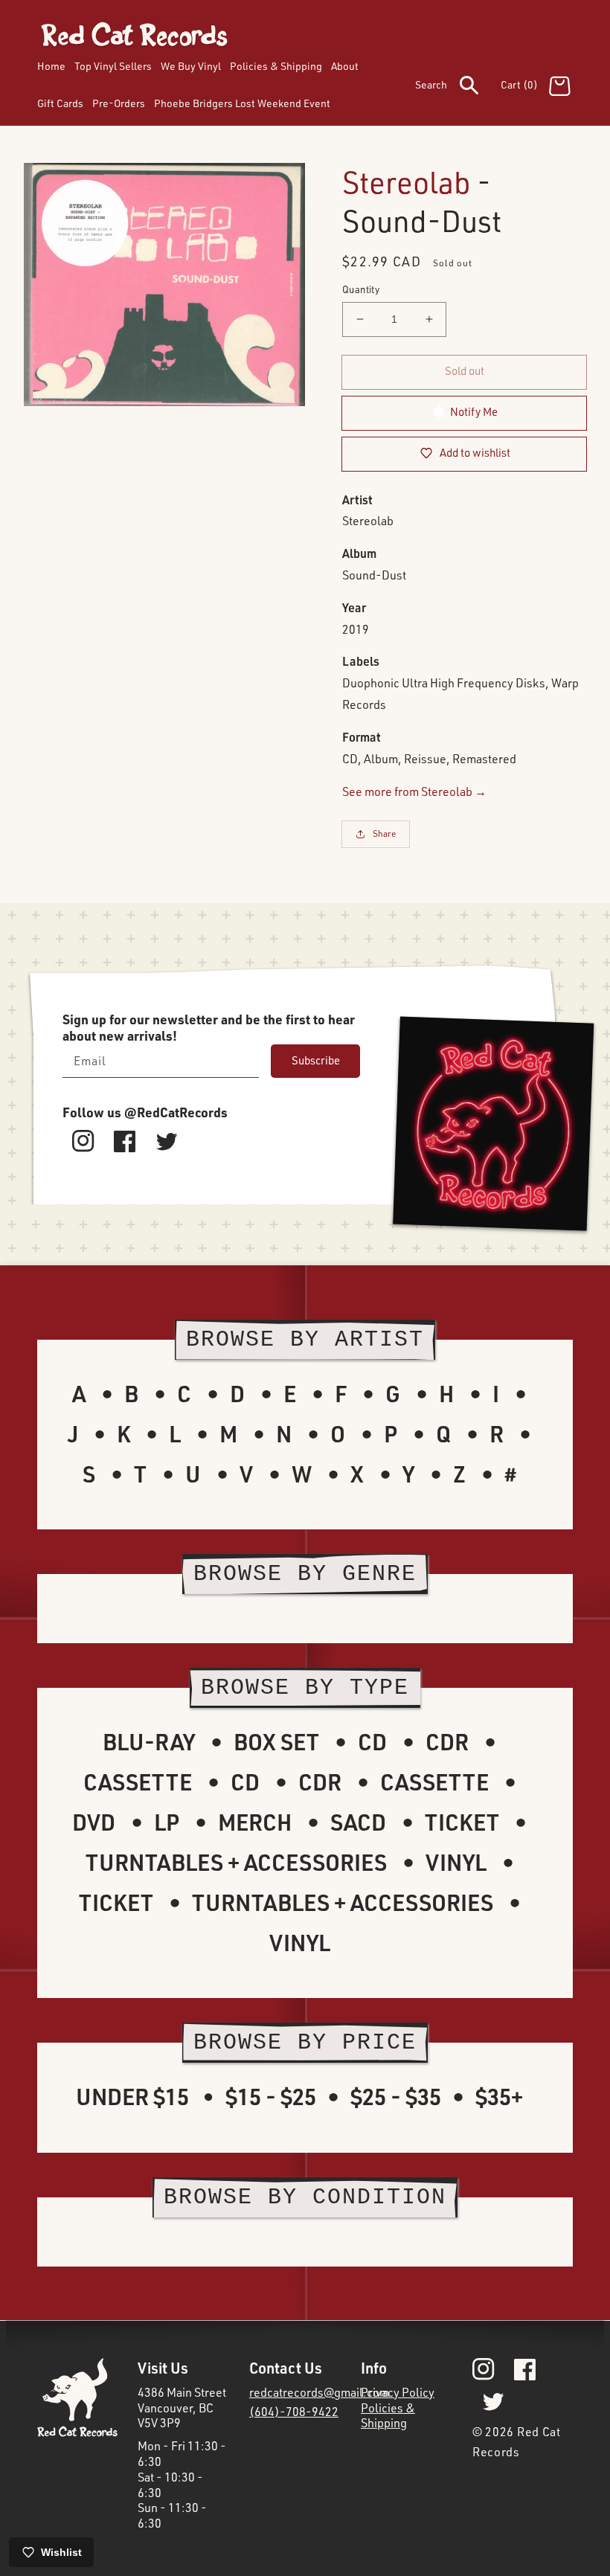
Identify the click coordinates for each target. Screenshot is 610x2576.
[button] (458, 88)
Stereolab (407, 182)
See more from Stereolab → (414, 791)
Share (385, 833)
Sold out (465, 371)
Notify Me (474, 412)
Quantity (361, 289)
